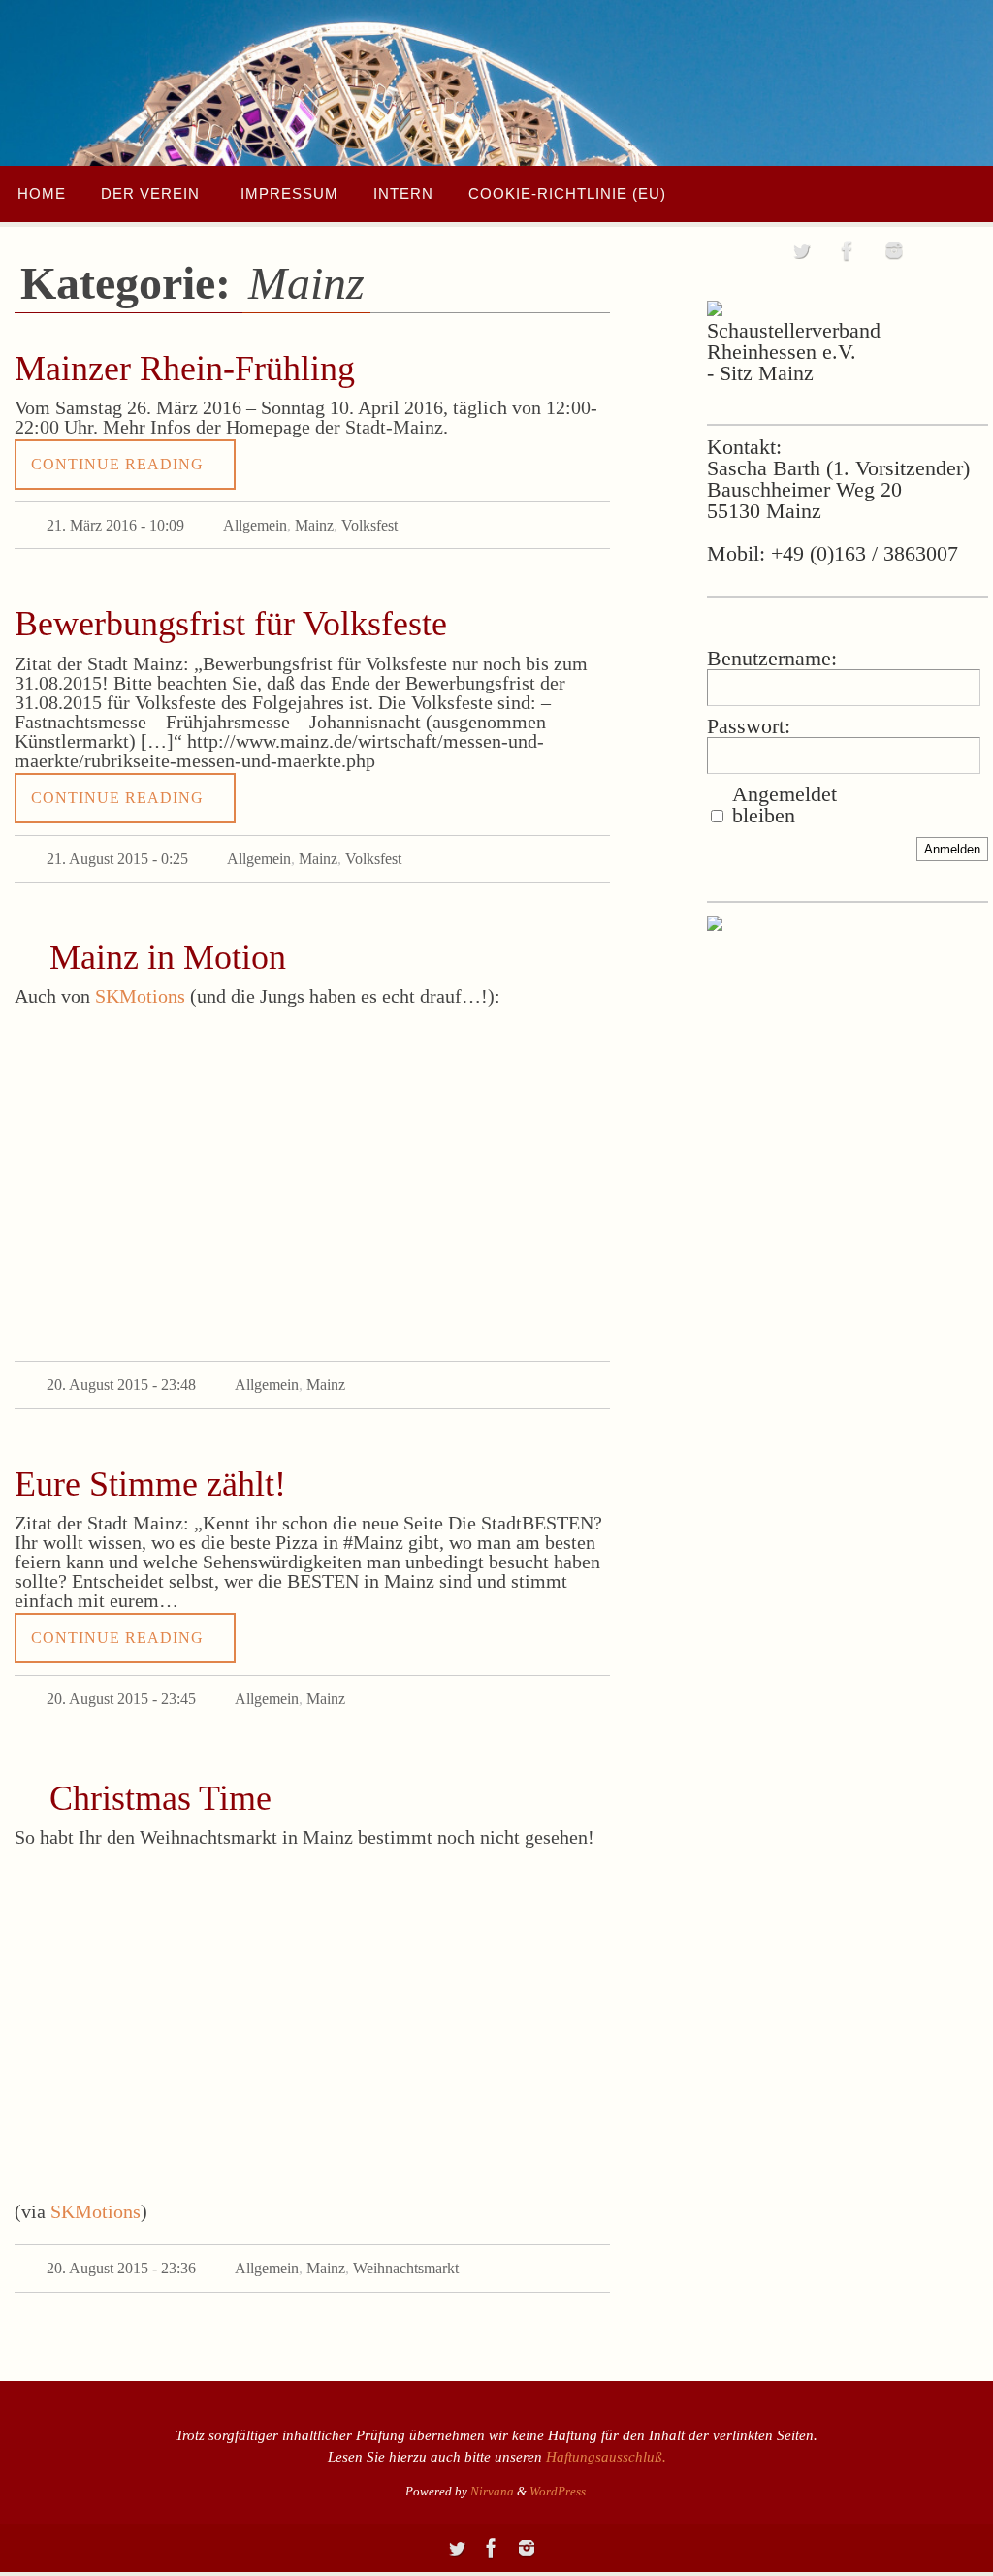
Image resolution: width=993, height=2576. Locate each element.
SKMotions (140, 985)
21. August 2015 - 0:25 (117, 850)
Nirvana (492, 2464)
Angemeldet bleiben (785, 805)
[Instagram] (894, 251)
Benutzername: (772, 659)
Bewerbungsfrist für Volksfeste (231, 619)
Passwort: (749, 726)
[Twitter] (801, 251)
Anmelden (952, 849)
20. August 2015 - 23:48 (121, 1371)
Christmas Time (160, 1776)
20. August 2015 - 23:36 (121, 2244)
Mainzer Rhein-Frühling (185, 369)
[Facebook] (848, 251)
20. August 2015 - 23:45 (121, 1679)
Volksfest (369, 522)
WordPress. (559, 2464)
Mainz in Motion (168, 947)
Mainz (314, 522)
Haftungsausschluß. (606, 2430)
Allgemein (255, 522)
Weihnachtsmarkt (406, 2244)
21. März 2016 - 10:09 (115, 522)
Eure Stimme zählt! (150, 1467)
